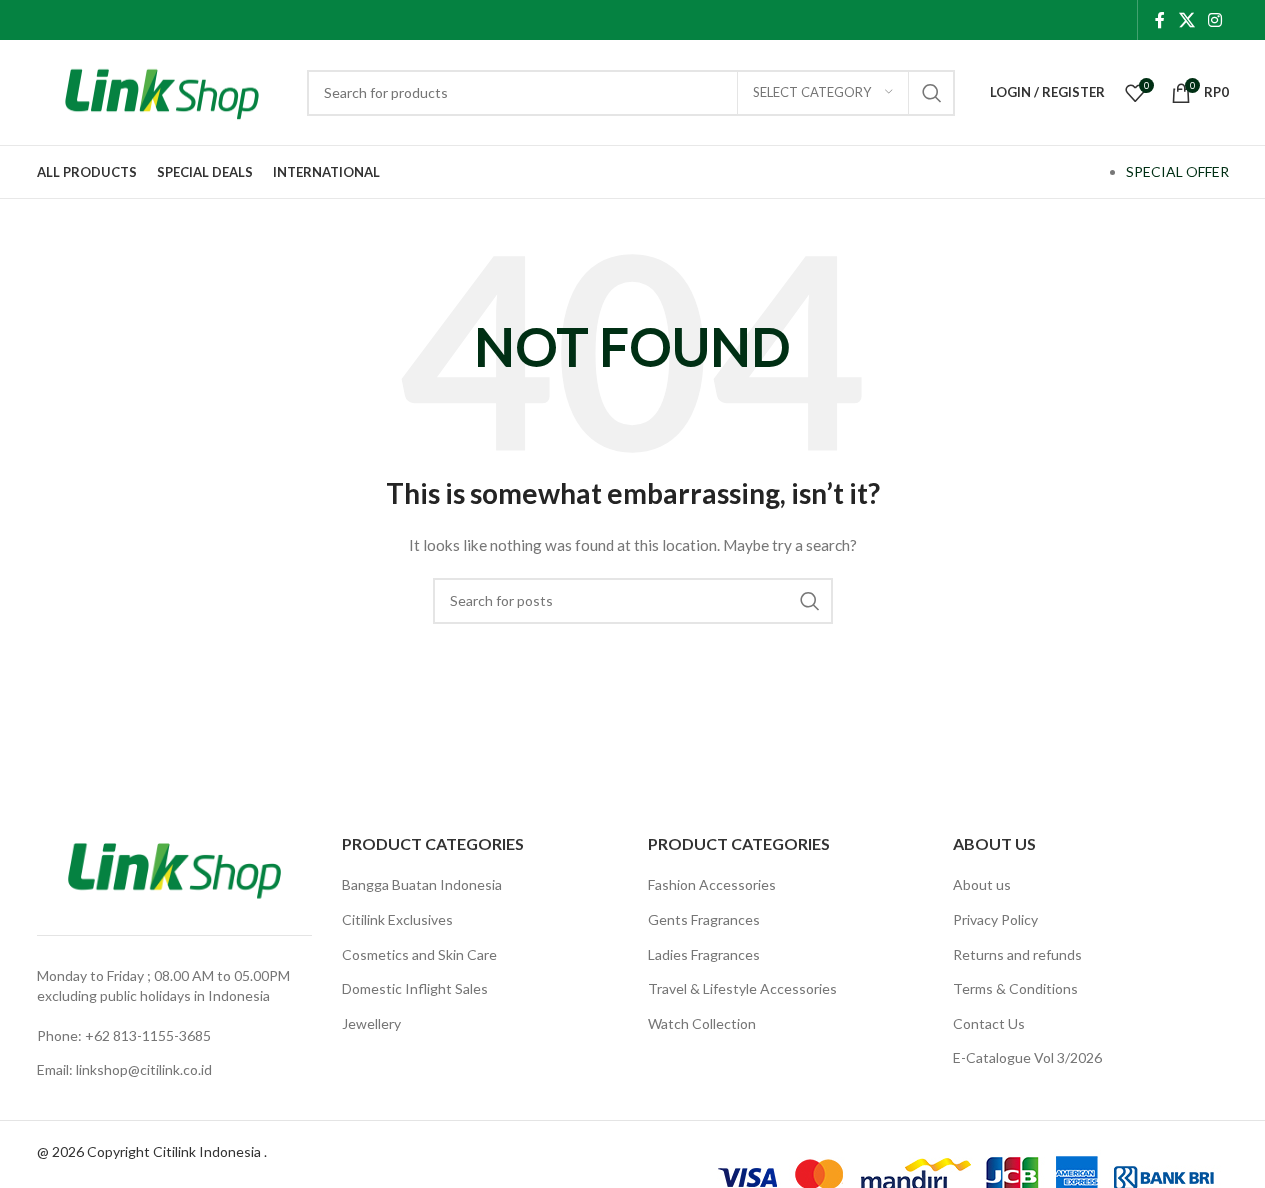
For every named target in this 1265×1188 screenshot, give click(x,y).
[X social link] (1186, 20)
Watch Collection (702, 1023)
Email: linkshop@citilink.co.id (124, 1069)
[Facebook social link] (1160, 20)
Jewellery (371, 1023)
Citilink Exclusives (397, 919)
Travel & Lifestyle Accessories (742, 988)
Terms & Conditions (1015, 988)
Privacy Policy (995, 919)
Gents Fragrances (704, 919)
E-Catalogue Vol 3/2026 (1027, 1057)
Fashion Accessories (712, 884)
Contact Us (989, 1023)
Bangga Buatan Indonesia (422, 884)
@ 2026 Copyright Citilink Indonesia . (152, 1151)
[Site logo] (162, 90)
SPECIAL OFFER (1177, 171)
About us (982, 884)
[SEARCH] (932, 93)
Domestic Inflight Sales (415, 988)
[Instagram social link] (1214, 20)
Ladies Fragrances (704, 954)
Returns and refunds (1017, 954)
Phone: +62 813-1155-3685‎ (124, 1035)
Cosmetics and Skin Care (419, 954)
